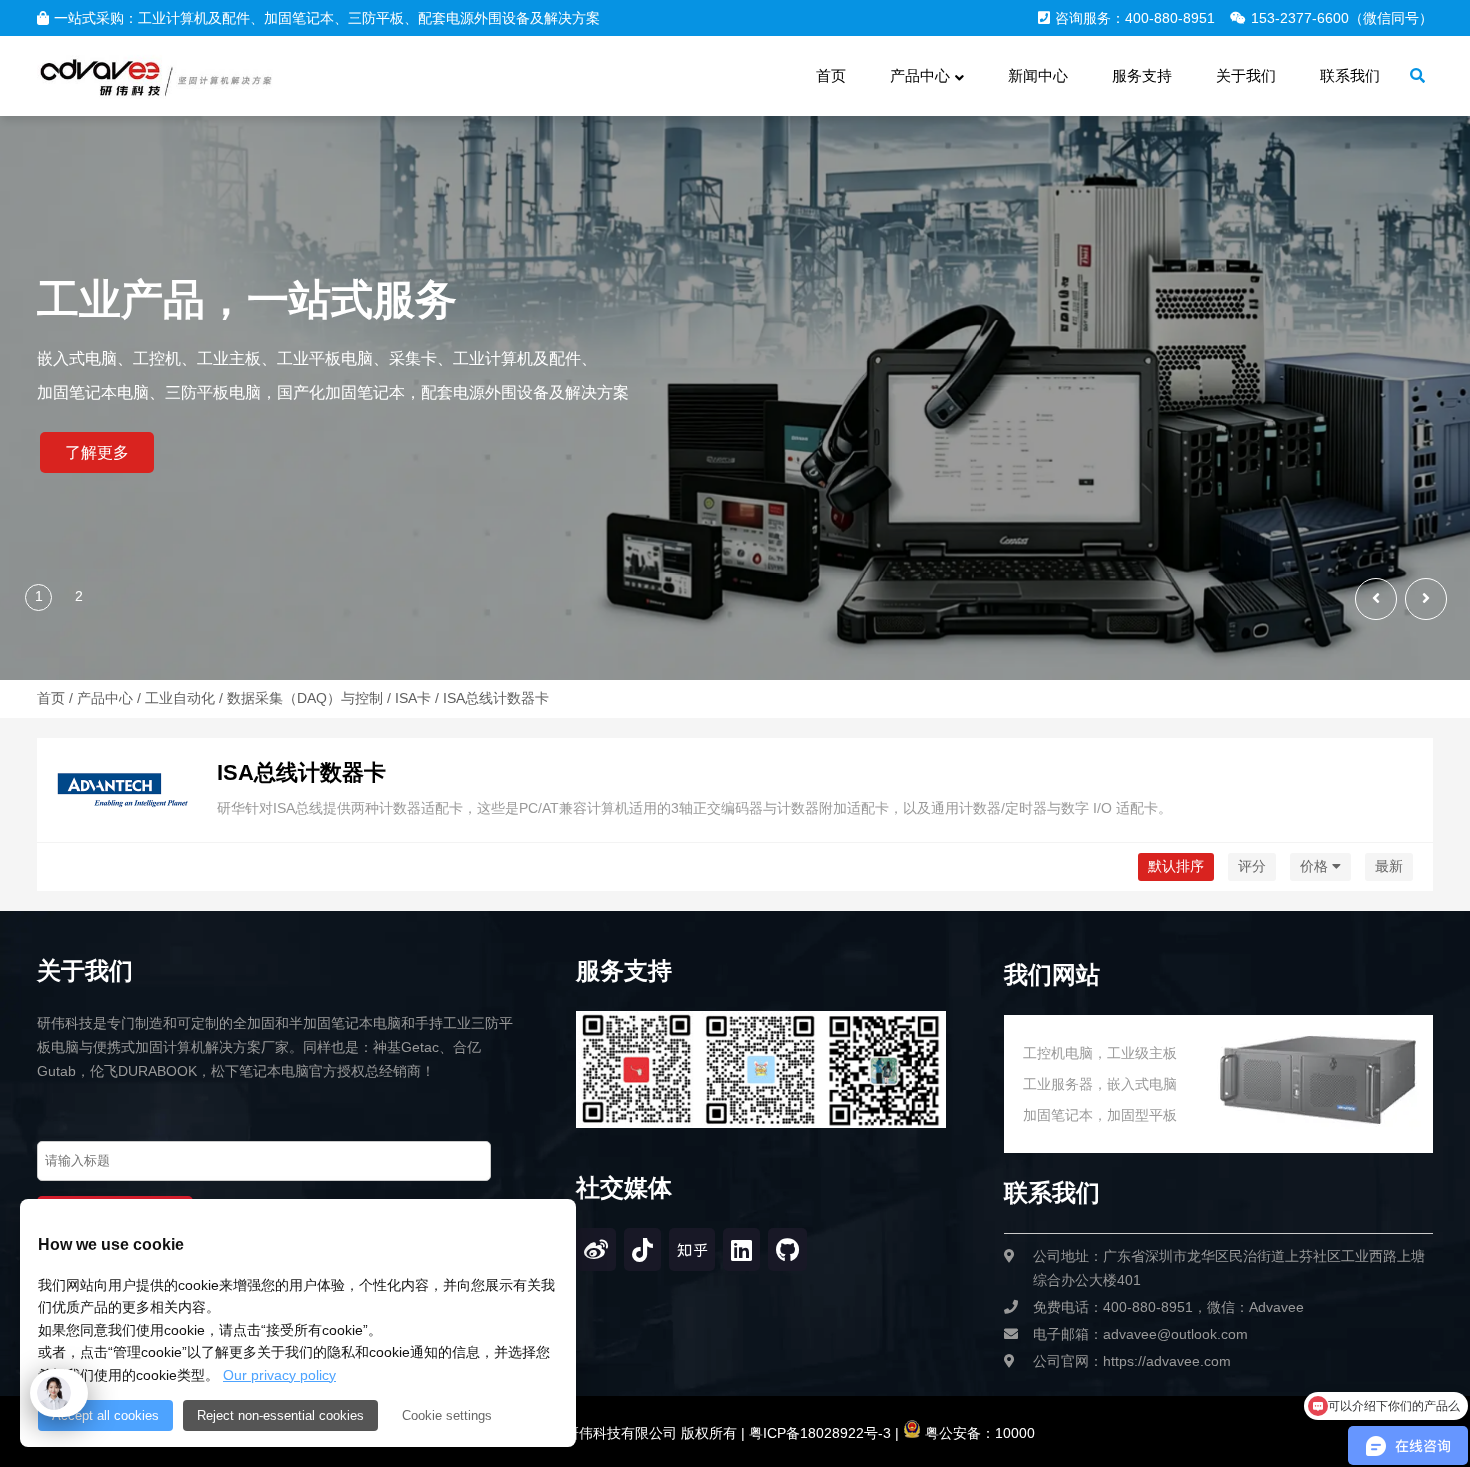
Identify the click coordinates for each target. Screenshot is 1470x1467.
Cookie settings (447, 1415)
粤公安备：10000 (978, 1433)
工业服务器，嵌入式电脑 (1100, 1084)
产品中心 (105, 698)
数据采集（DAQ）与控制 (305, 698)
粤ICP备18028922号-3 (818, 1433)
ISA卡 (413, 698)
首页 (51, 698)
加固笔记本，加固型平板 (1100, 1115)
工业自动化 (180, 698)
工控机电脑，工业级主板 (1100, 1053)
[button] (1426, 599)
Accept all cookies (105, 1415)
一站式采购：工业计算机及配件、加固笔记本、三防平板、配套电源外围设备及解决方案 (327, 18)
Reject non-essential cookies (280, 1415)
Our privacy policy (279, 1375)
